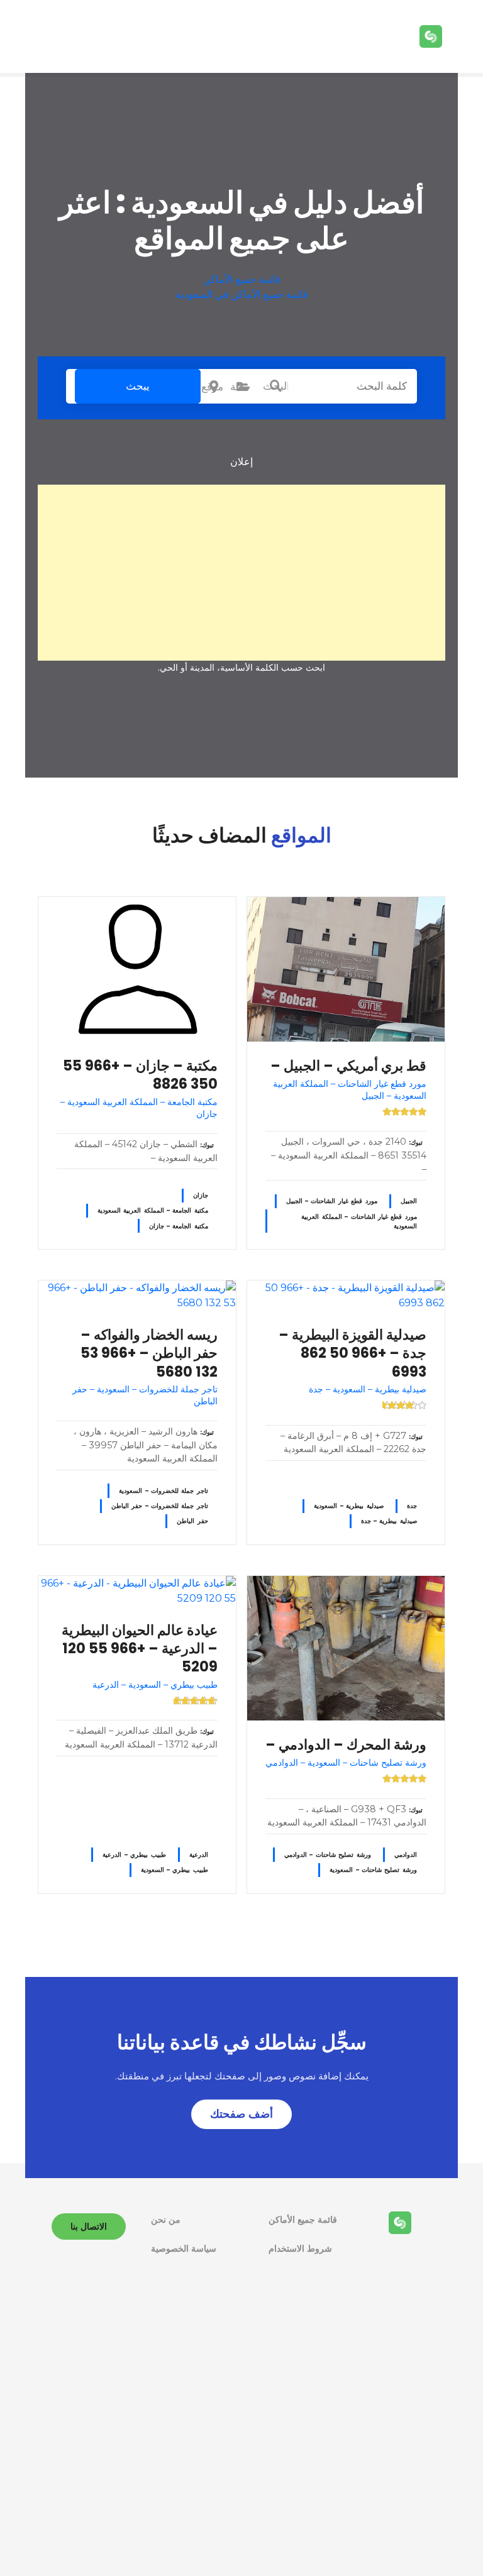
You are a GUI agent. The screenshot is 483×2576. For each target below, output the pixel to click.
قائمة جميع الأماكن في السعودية (242, 294)
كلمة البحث (275, 386)
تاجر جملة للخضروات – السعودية (164, 1491)
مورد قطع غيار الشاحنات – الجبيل (332, 1201)
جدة (412, 1506)
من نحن (166, 2220)
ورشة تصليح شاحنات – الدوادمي (328, 1855)
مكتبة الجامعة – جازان (179, 1226)
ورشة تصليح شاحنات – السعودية (373, 1870)
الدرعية (199, 1855)
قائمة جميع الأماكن (242, 279)
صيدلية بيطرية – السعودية (348, 1506)
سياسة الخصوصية (184, 2248)
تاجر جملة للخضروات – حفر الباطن (160, 1506)
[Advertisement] (241, 573)
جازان (201, 1195)
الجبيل (409, 1201)
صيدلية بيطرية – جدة (389, 1521)
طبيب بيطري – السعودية (175, 1870)
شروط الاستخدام (300, 2248)
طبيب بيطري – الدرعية (134, 1855)
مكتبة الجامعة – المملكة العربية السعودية (153, 1210)
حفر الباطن (192, 1521)
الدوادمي (406, 1855)
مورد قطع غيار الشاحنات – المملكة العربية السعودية (359, 1221)
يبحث (138, 386)
